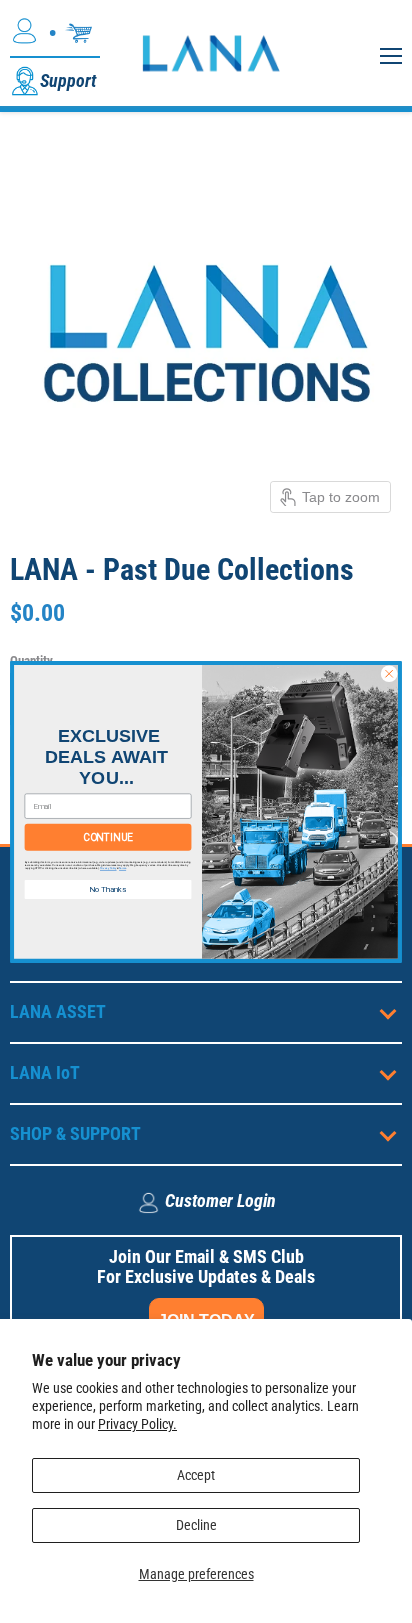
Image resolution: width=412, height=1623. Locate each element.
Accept (196, 1475)
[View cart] (79, 33)
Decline (196, 1525)
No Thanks (107, 889)
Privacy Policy (108, 867)
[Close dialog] (389, 673)
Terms (122, 867)
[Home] (210, 53)
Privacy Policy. (137, 1424)
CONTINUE (107, 837)
